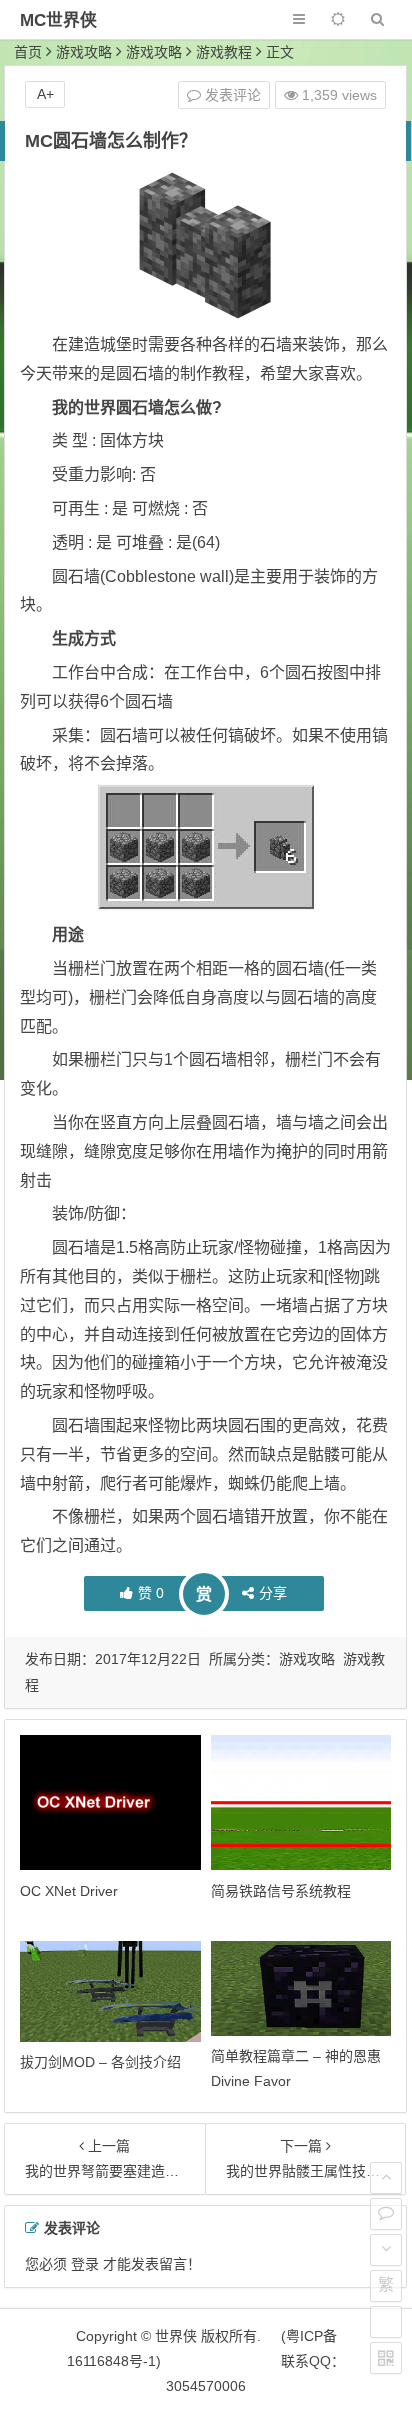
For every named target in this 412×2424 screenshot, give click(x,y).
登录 (85, 2264)
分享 (273, 1593)
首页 (28, 52)
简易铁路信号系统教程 (281, 1891)
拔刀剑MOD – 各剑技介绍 (100, 2062)
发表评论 (231, 95)
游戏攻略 (84, 52)
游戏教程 (224, 52)
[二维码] (386, 2358)
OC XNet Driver (69, 1891)
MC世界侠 (58, 20)
